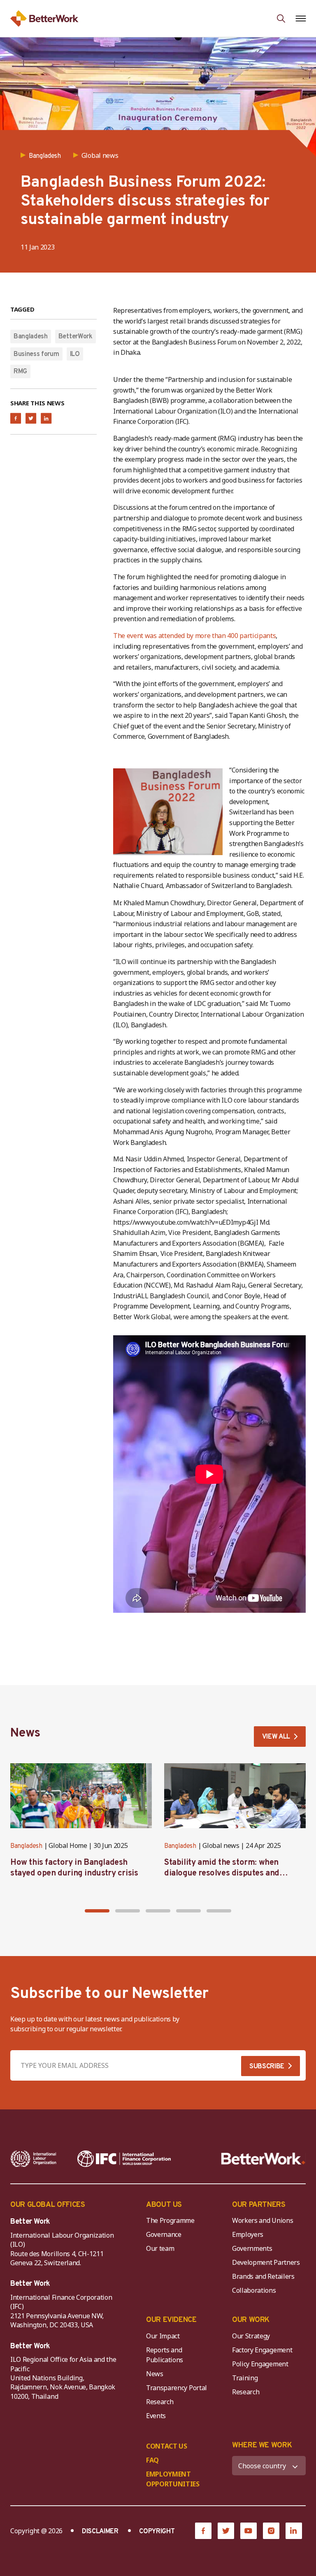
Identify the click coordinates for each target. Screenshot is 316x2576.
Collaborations (254, 2290)
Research (160, 2402)
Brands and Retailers (263, 2276)
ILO (75, 354)
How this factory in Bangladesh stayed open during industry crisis (74, 1868)
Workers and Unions (263, 2220)
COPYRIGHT (157, 2532)
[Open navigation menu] (301, 18)
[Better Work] (263, 2159)
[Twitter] (226, 2531)
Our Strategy (251, 2336)
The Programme (170, 2220)
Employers (248, 2234)
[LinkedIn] (294, 2531)
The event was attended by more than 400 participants (194, 636)
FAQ (152, 2460)
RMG (20, 372)
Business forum (36, 354)
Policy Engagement (262, 2364)
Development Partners (266, 2262)
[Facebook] (203, 2531)
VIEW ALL (276, 1737)
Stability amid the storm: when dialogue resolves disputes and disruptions (222, 1873)
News (155, 2374)
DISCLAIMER (100, 2532)
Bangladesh (31, 337)
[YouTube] (249, 2531)
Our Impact (163, 2336)
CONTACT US (167, 2446)
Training (245, 2378)
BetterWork (76, 337)
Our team (160, 2248)
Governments (252, 2248)
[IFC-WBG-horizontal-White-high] (124, 2159)
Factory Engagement (262, 2350)
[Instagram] (271, 2531)
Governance (164, 2234)
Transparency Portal (177, 2388)
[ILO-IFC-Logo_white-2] (34, 2159)
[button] (97, 1911)
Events (156, 2416)
